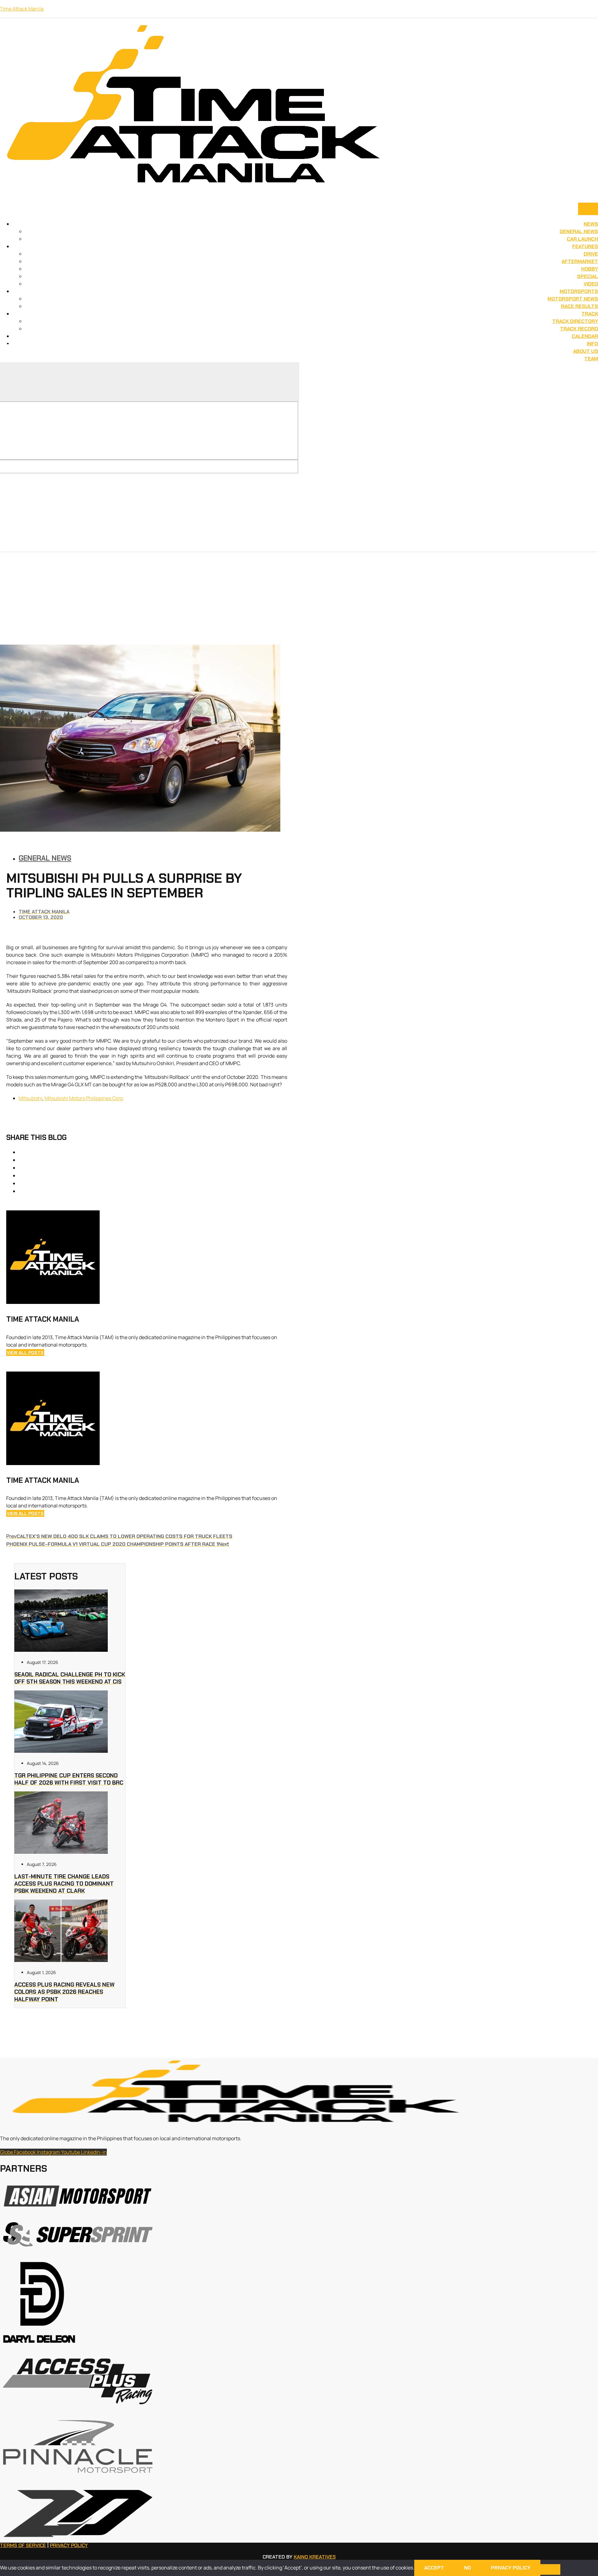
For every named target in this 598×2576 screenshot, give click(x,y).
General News (579, 231)
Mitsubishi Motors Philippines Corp (84, 1098)
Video (591, 284)
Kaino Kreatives (315, 2557)
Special (588, 276)
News (591, 224)
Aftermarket (580, 261)
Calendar (585, 336)
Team (591, 359)
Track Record (579, 329)
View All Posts (25, 1353)
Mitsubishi (31, 1098)
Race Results (579, 306)
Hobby (590, 269)
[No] (550, 2569)
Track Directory (575, 321)
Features (585, 246)
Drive (591, 254)
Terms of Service (23, 2545)
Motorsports (579, 291)
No (467, 2568)
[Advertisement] (299, 598)
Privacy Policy (69, 2545)
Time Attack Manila (22, 9)
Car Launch (582, 239)
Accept (434, 2568)
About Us (586, 351)
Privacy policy (511, 2568)
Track (590, 314)
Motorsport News (573, 299)
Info (592, 344)
